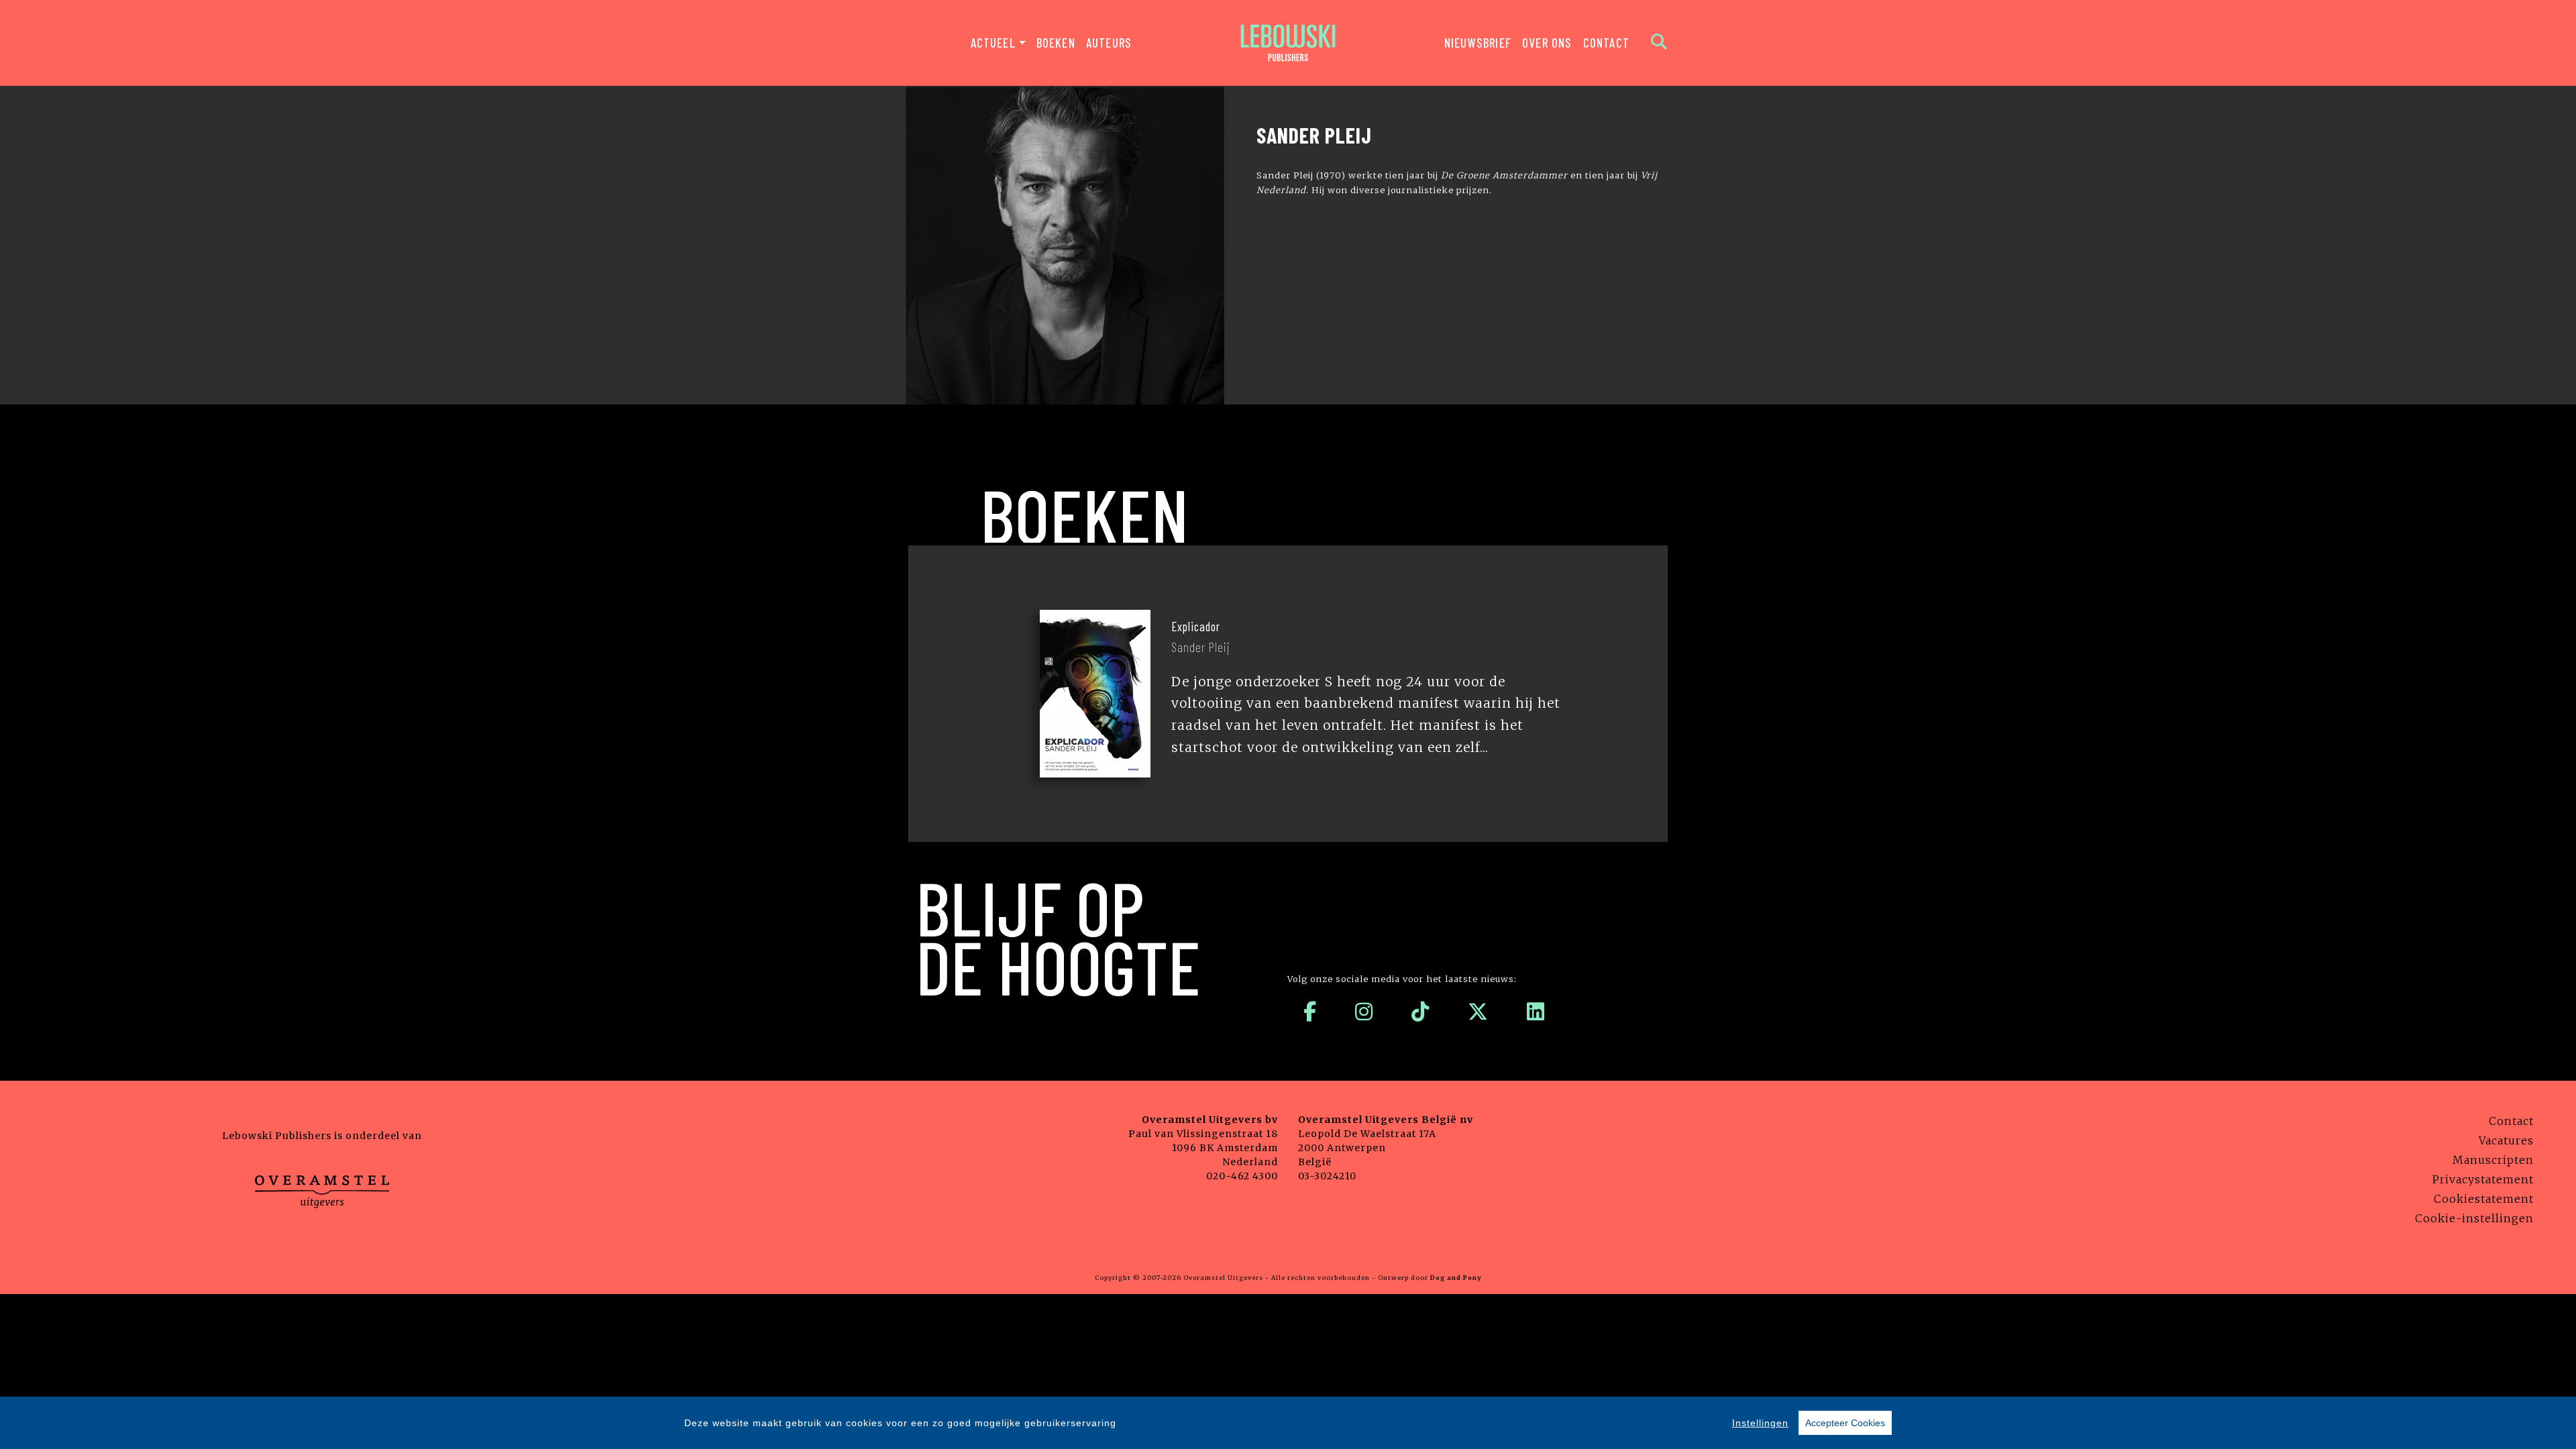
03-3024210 (1327, 1176)
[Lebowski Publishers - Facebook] (1310, 1012)
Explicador (1196, 627)
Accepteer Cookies (1845, 1423)
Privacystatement (2483, 1179)
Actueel (993, 43)
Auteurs (1109, 43)
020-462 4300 (1242, 1176)
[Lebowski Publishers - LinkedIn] (1536, 1012)
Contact (1606, 43)
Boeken (1056, 43)
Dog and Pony (1456, 1278)
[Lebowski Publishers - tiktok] (1420, 1012)
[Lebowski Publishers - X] (1478, 1012)
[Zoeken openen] (1659, 43)
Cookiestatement (2484, 1199)
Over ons (1547, 43)
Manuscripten (2493, 1160)
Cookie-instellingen (2474, 1218)
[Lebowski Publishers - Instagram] (1364, 1012)
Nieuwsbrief (1478, 43)
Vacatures (2506, 1140)
